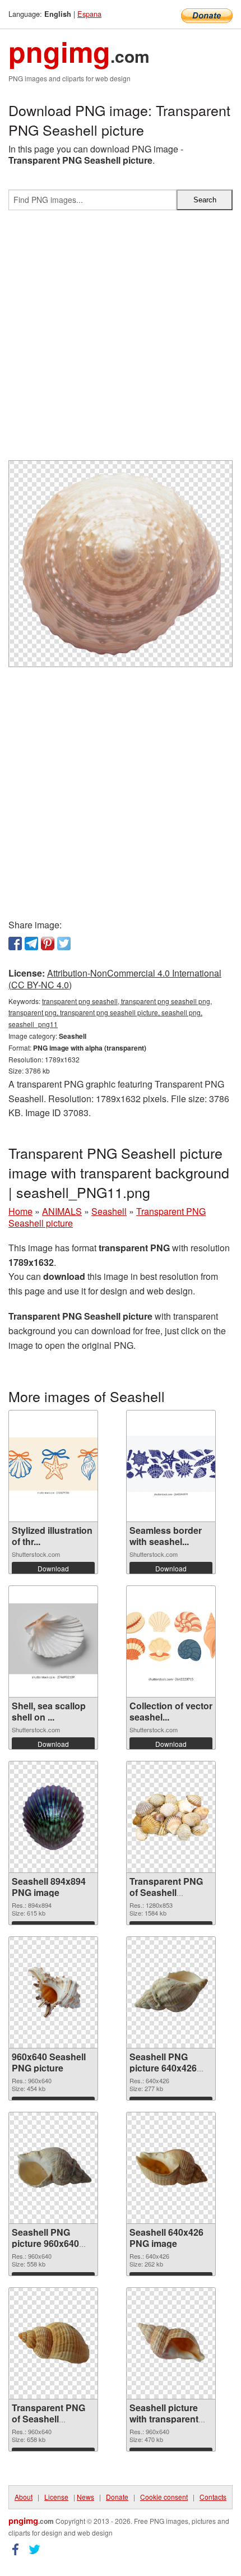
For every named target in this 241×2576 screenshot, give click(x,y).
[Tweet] (64, 944)
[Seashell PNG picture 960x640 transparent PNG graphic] (53, 2168)
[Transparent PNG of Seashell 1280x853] (171, 1817)
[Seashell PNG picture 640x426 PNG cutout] (171, 1992)
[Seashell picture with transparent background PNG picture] (171, 2343)
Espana (89, 14)
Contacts (213, 2497)
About (24, 2497)
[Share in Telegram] (31, 944)
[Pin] (48, 944)
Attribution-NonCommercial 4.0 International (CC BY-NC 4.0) (115, 979)
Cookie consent (164, 2497)
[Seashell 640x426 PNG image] (171, 2168)
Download (53, 1568)
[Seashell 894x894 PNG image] (53, 1817)
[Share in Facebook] (15, 944)
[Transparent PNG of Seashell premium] (53, 2343)
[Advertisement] (121, 340)
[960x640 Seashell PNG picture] (53, 1992)
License (56, 2497)
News (85, 2497)
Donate (117, 2497)
